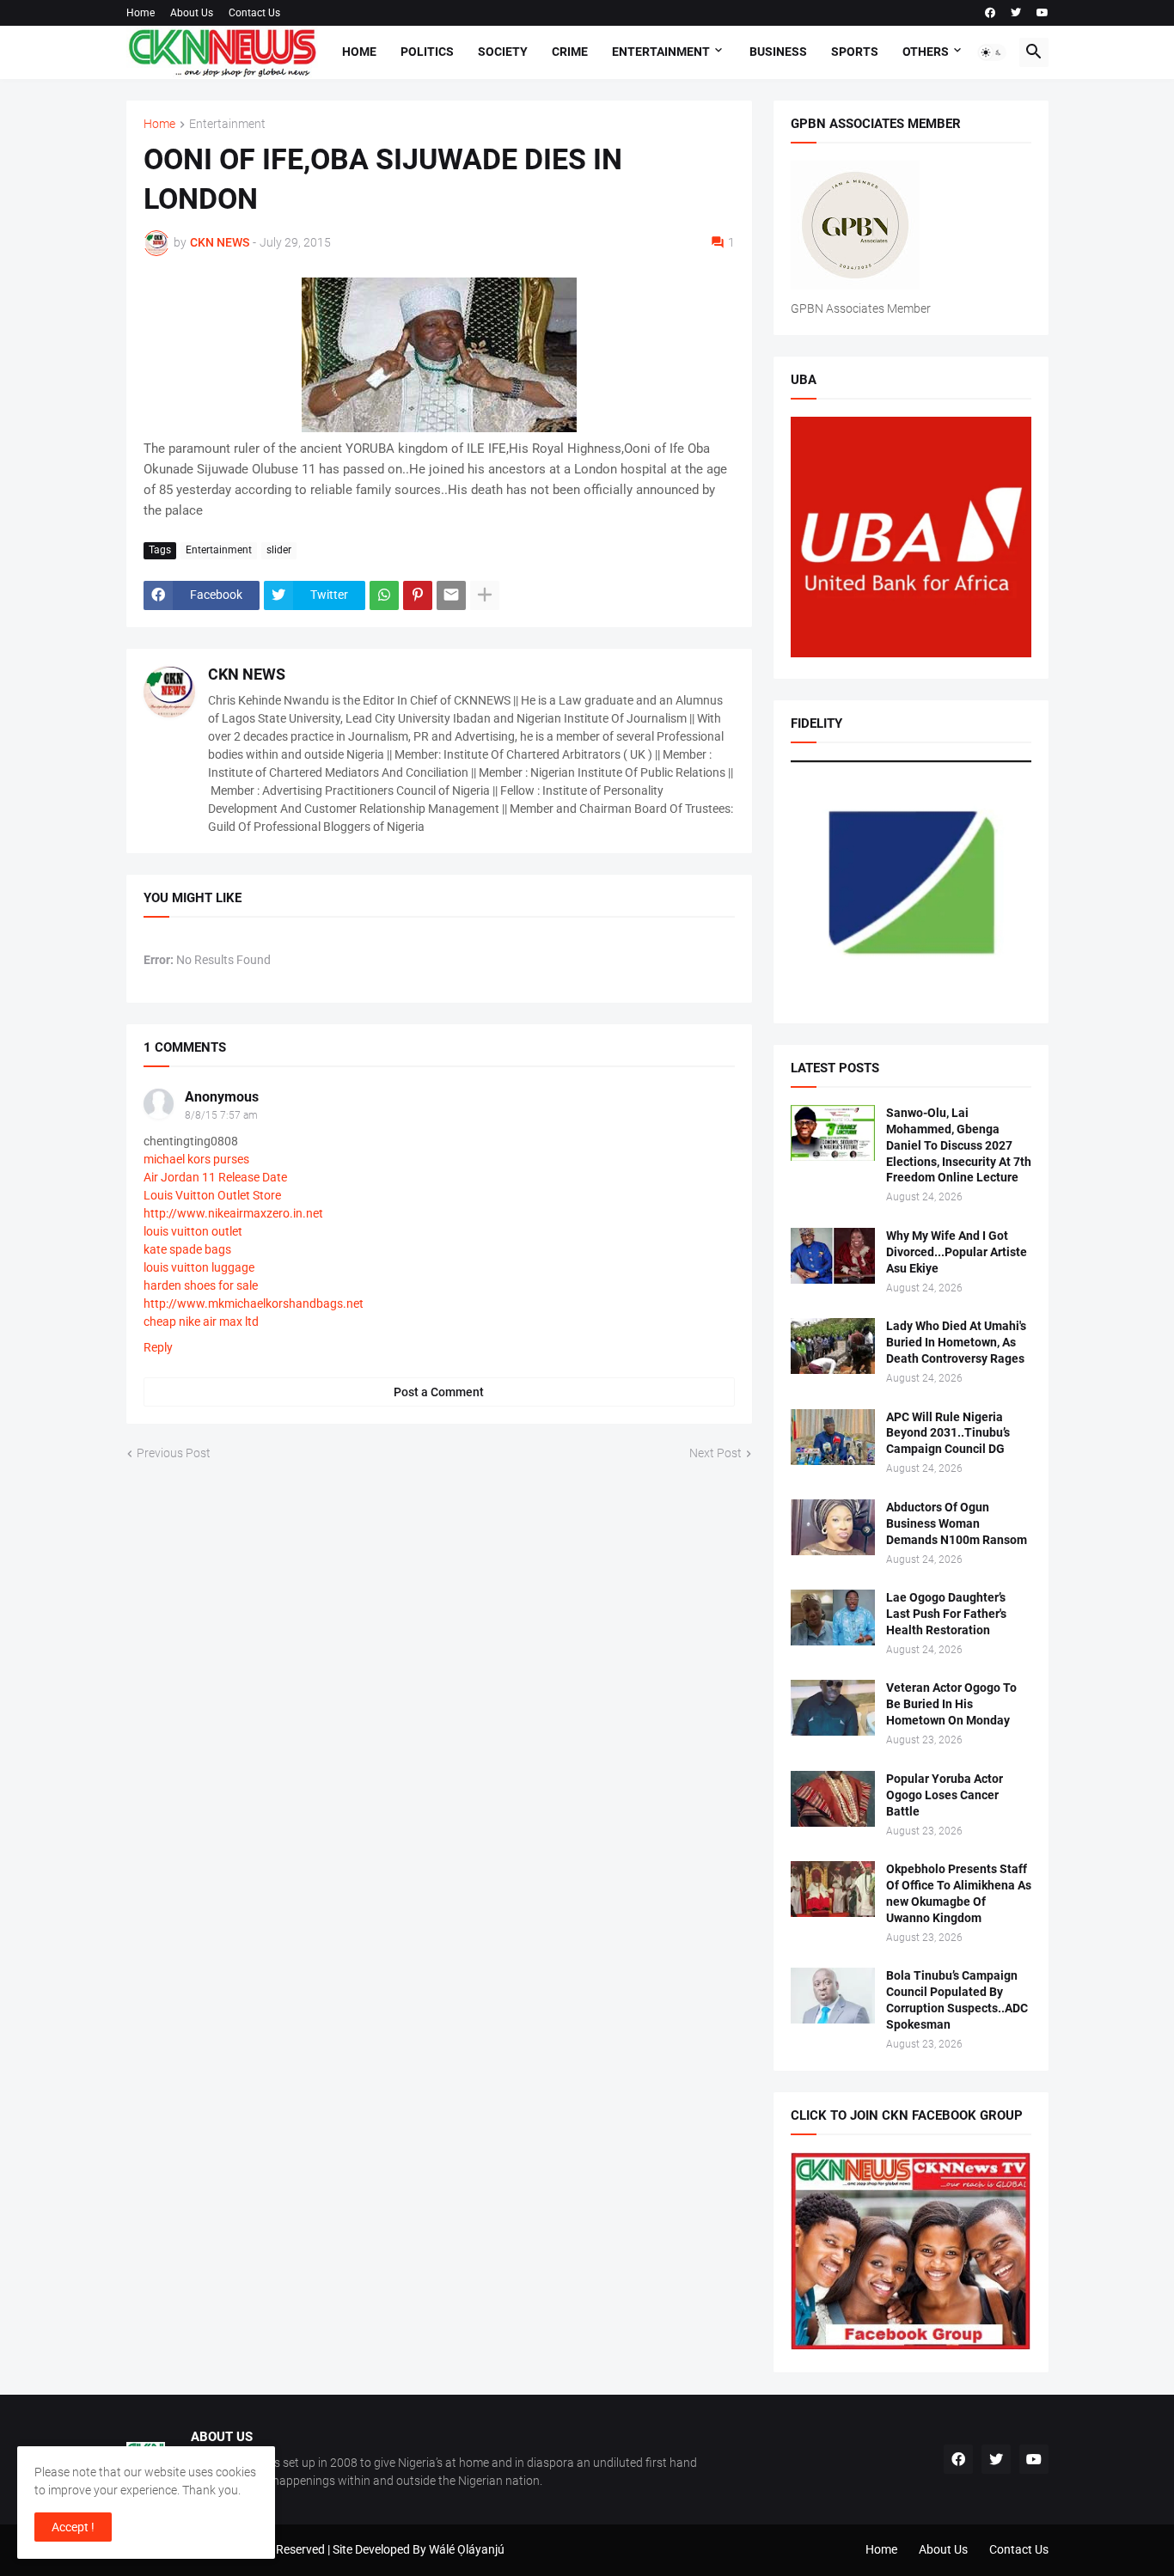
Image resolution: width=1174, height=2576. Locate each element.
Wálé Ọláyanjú (467, 2549)
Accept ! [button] (73, 2527)
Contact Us (254, 13)
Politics (427, 52)
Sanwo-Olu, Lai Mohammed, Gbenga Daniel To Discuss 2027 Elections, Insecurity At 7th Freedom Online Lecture (959, 1145)
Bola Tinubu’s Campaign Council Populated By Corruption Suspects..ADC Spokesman (957, 2000)
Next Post (715, 1453)
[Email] (451, 595)
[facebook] (990, 13)
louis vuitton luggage (199, 1267)
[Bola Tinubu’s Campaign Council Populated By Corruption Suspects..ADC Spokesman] (833, 1996)
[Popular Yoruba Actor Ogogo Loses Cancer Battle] (833, 1799)
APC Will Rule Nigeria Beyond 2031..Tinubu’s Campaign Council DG (948, 1433)
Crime (570, 52)
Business (778, 52)
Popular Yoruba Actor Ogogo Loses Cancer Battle (945, 1795)
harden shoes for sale (201, 1285)
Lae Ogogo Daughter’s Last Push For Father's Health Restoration (946, 1614)
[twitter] (1016, 13)
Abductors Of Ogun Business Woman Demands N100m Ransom (957, 1523)
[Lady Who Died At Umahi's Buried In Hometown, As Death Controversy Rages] (833, 1346)
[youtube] (1043, 13)
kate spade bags (187, 1249)
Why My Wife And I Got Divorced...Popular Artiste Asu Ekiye (957, 1252)
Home (141, 13)
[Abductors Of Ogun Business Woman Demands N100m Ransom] (833, 1527)
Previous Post (174, 1453)
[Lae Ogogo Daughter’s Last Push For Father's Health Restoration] (833, 1618)
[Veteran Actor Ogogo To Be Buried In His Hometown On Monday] (833, 1708)
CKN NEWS (247, 674)
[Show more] (485, 595)
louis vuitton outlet (193, 1231)
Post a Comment (439, 1392)
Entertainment (661, 52)
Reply (158, 1347)
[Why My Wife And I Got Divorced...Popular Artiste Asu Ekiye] (833, 1256)
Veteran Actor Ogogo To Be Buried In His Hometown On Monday (951, 1704)
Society (503, 52)
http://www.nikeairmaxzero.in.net (233, 1213)
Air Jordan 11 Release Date (215, 1177)
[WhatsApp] (384, 595)
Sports (855, 52)
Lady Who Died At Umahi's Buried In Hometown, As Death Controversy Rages (956, 1342)
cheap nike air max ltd (201, 1322)
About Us (192, 13)
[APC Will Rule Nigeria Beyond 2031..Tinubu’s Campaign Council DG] (833, 1437)
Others (926, 52)
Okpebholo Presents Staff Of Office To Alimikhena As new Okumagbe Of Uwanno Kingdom (959, 1893)
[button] (992, 52)
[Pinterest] (418, 595)
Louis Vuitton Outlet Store (212, 1195)
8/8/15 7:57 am (221, 1115)
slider (279, 550)
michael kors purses (196, 1159)
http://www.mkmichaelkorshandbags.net (254, 1303)
